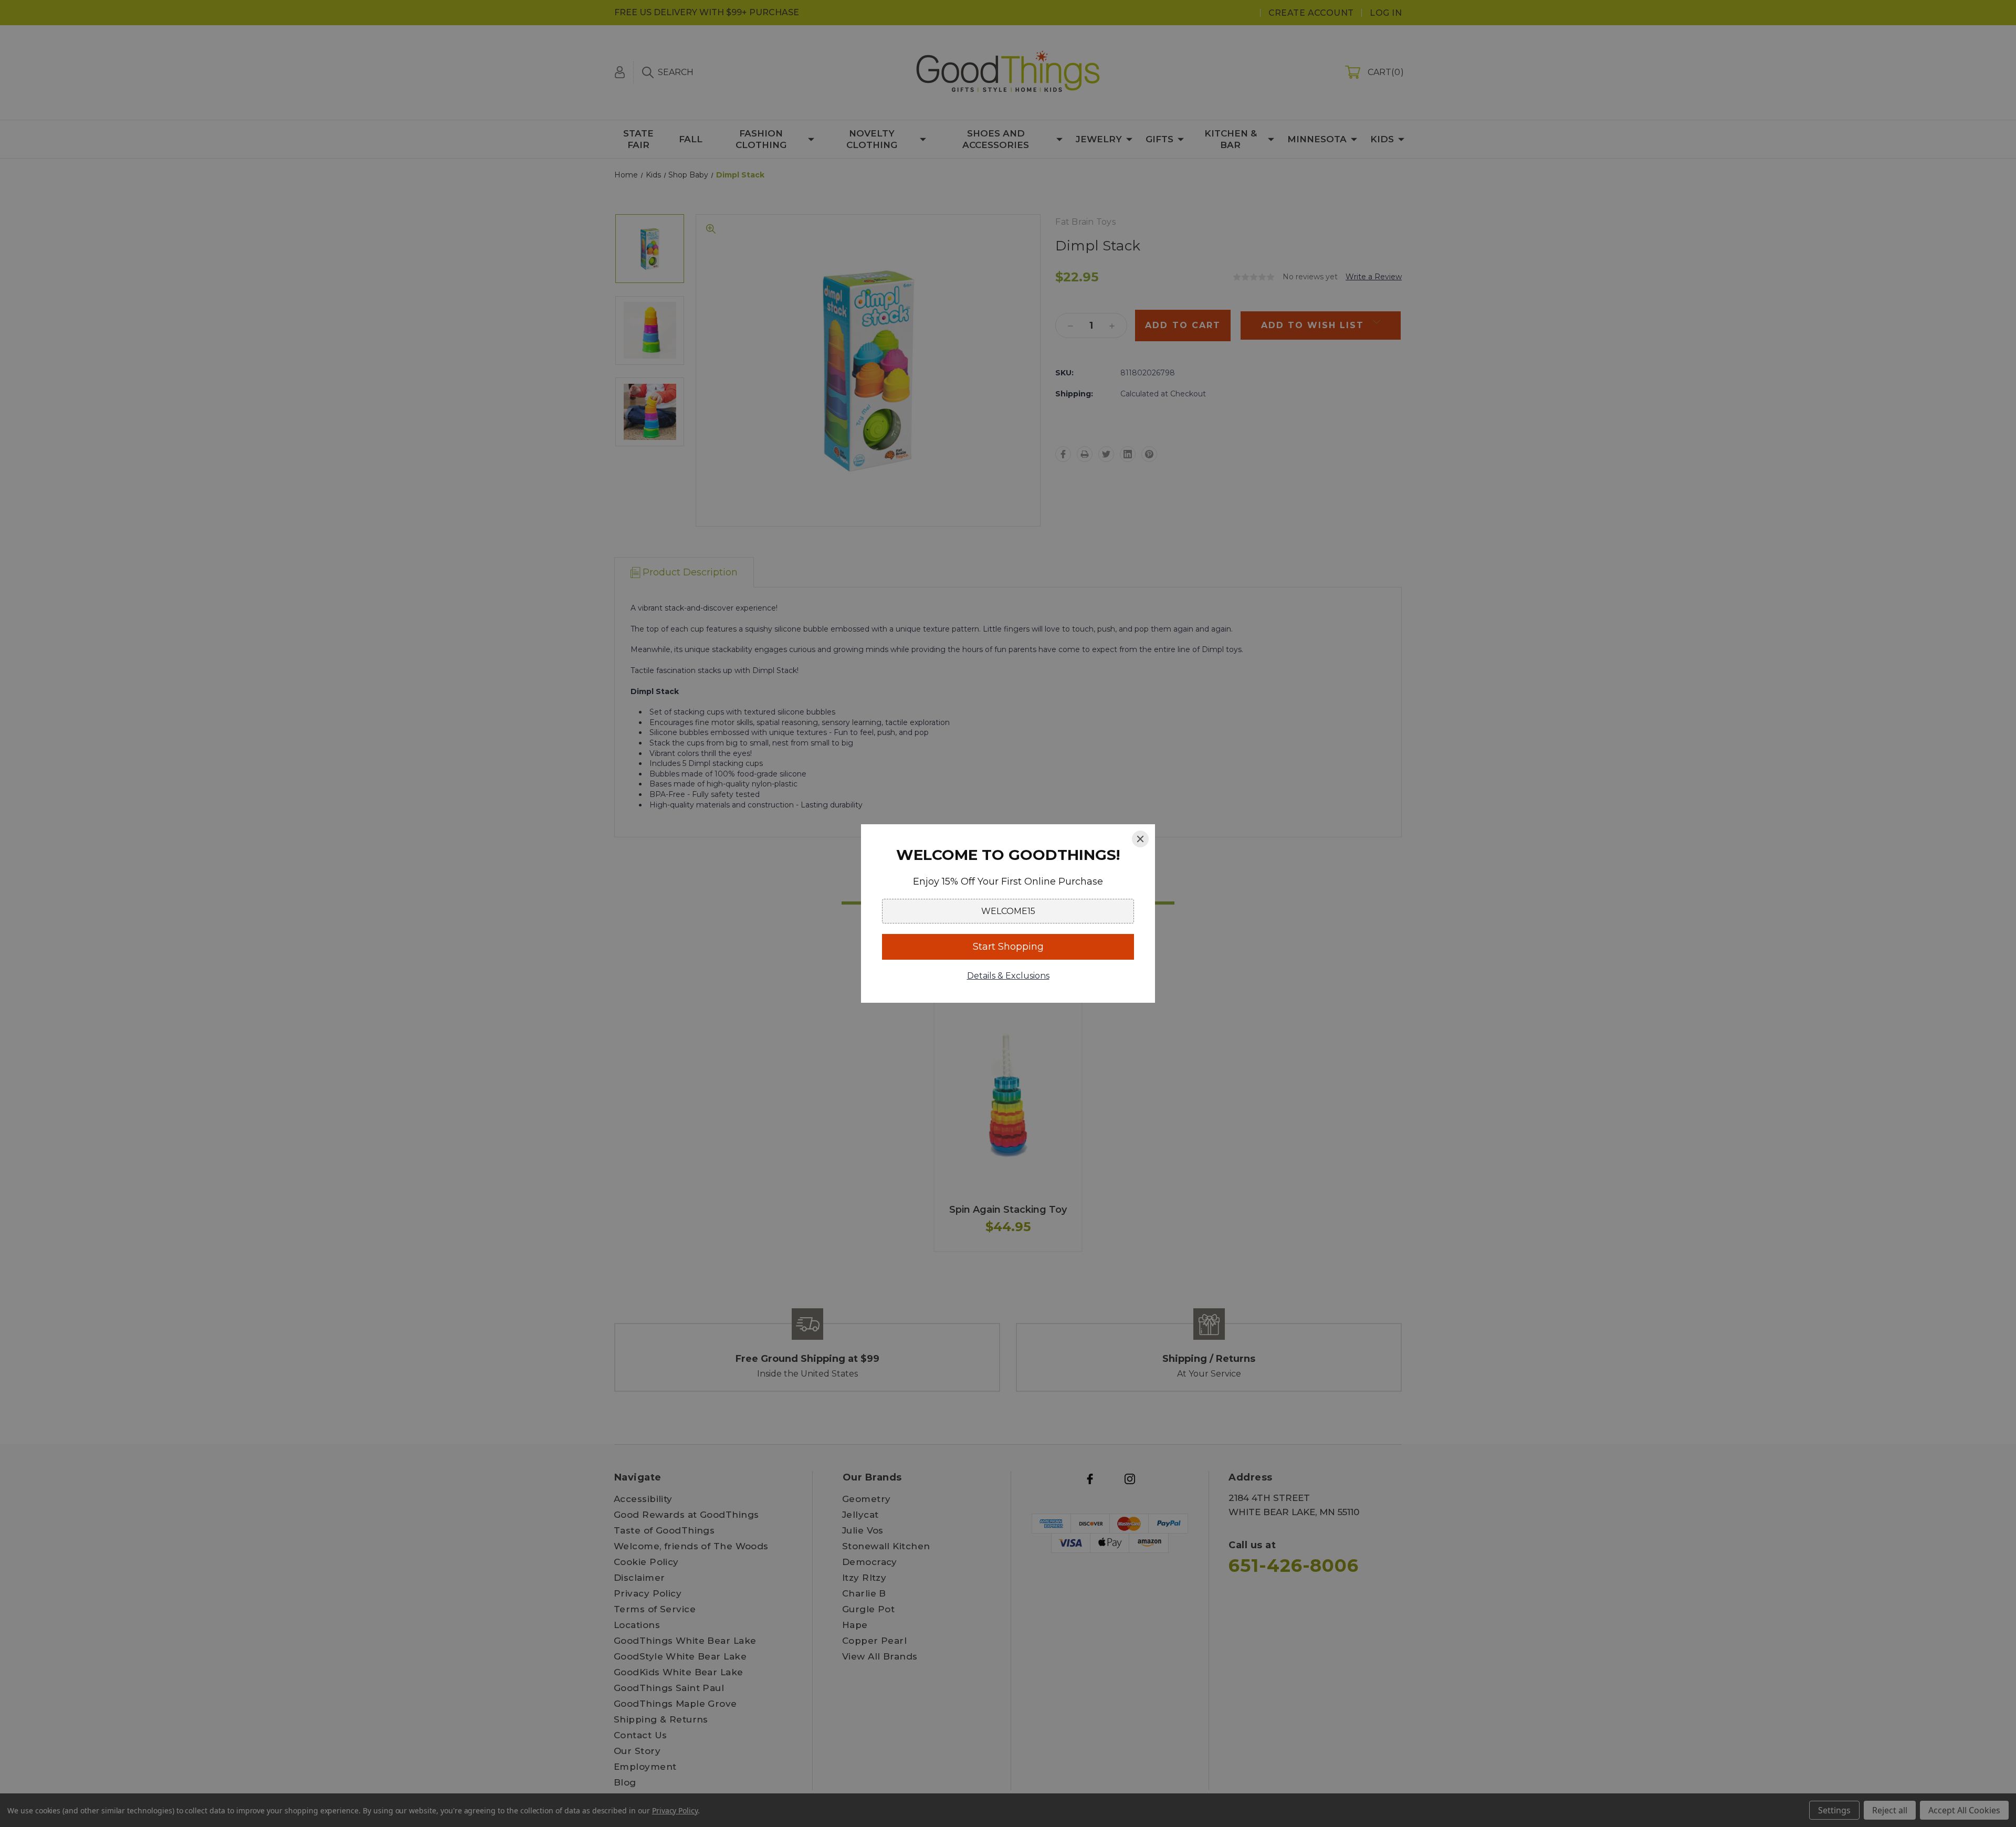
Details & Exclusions (1008, 976)
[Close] (1140, 839)
